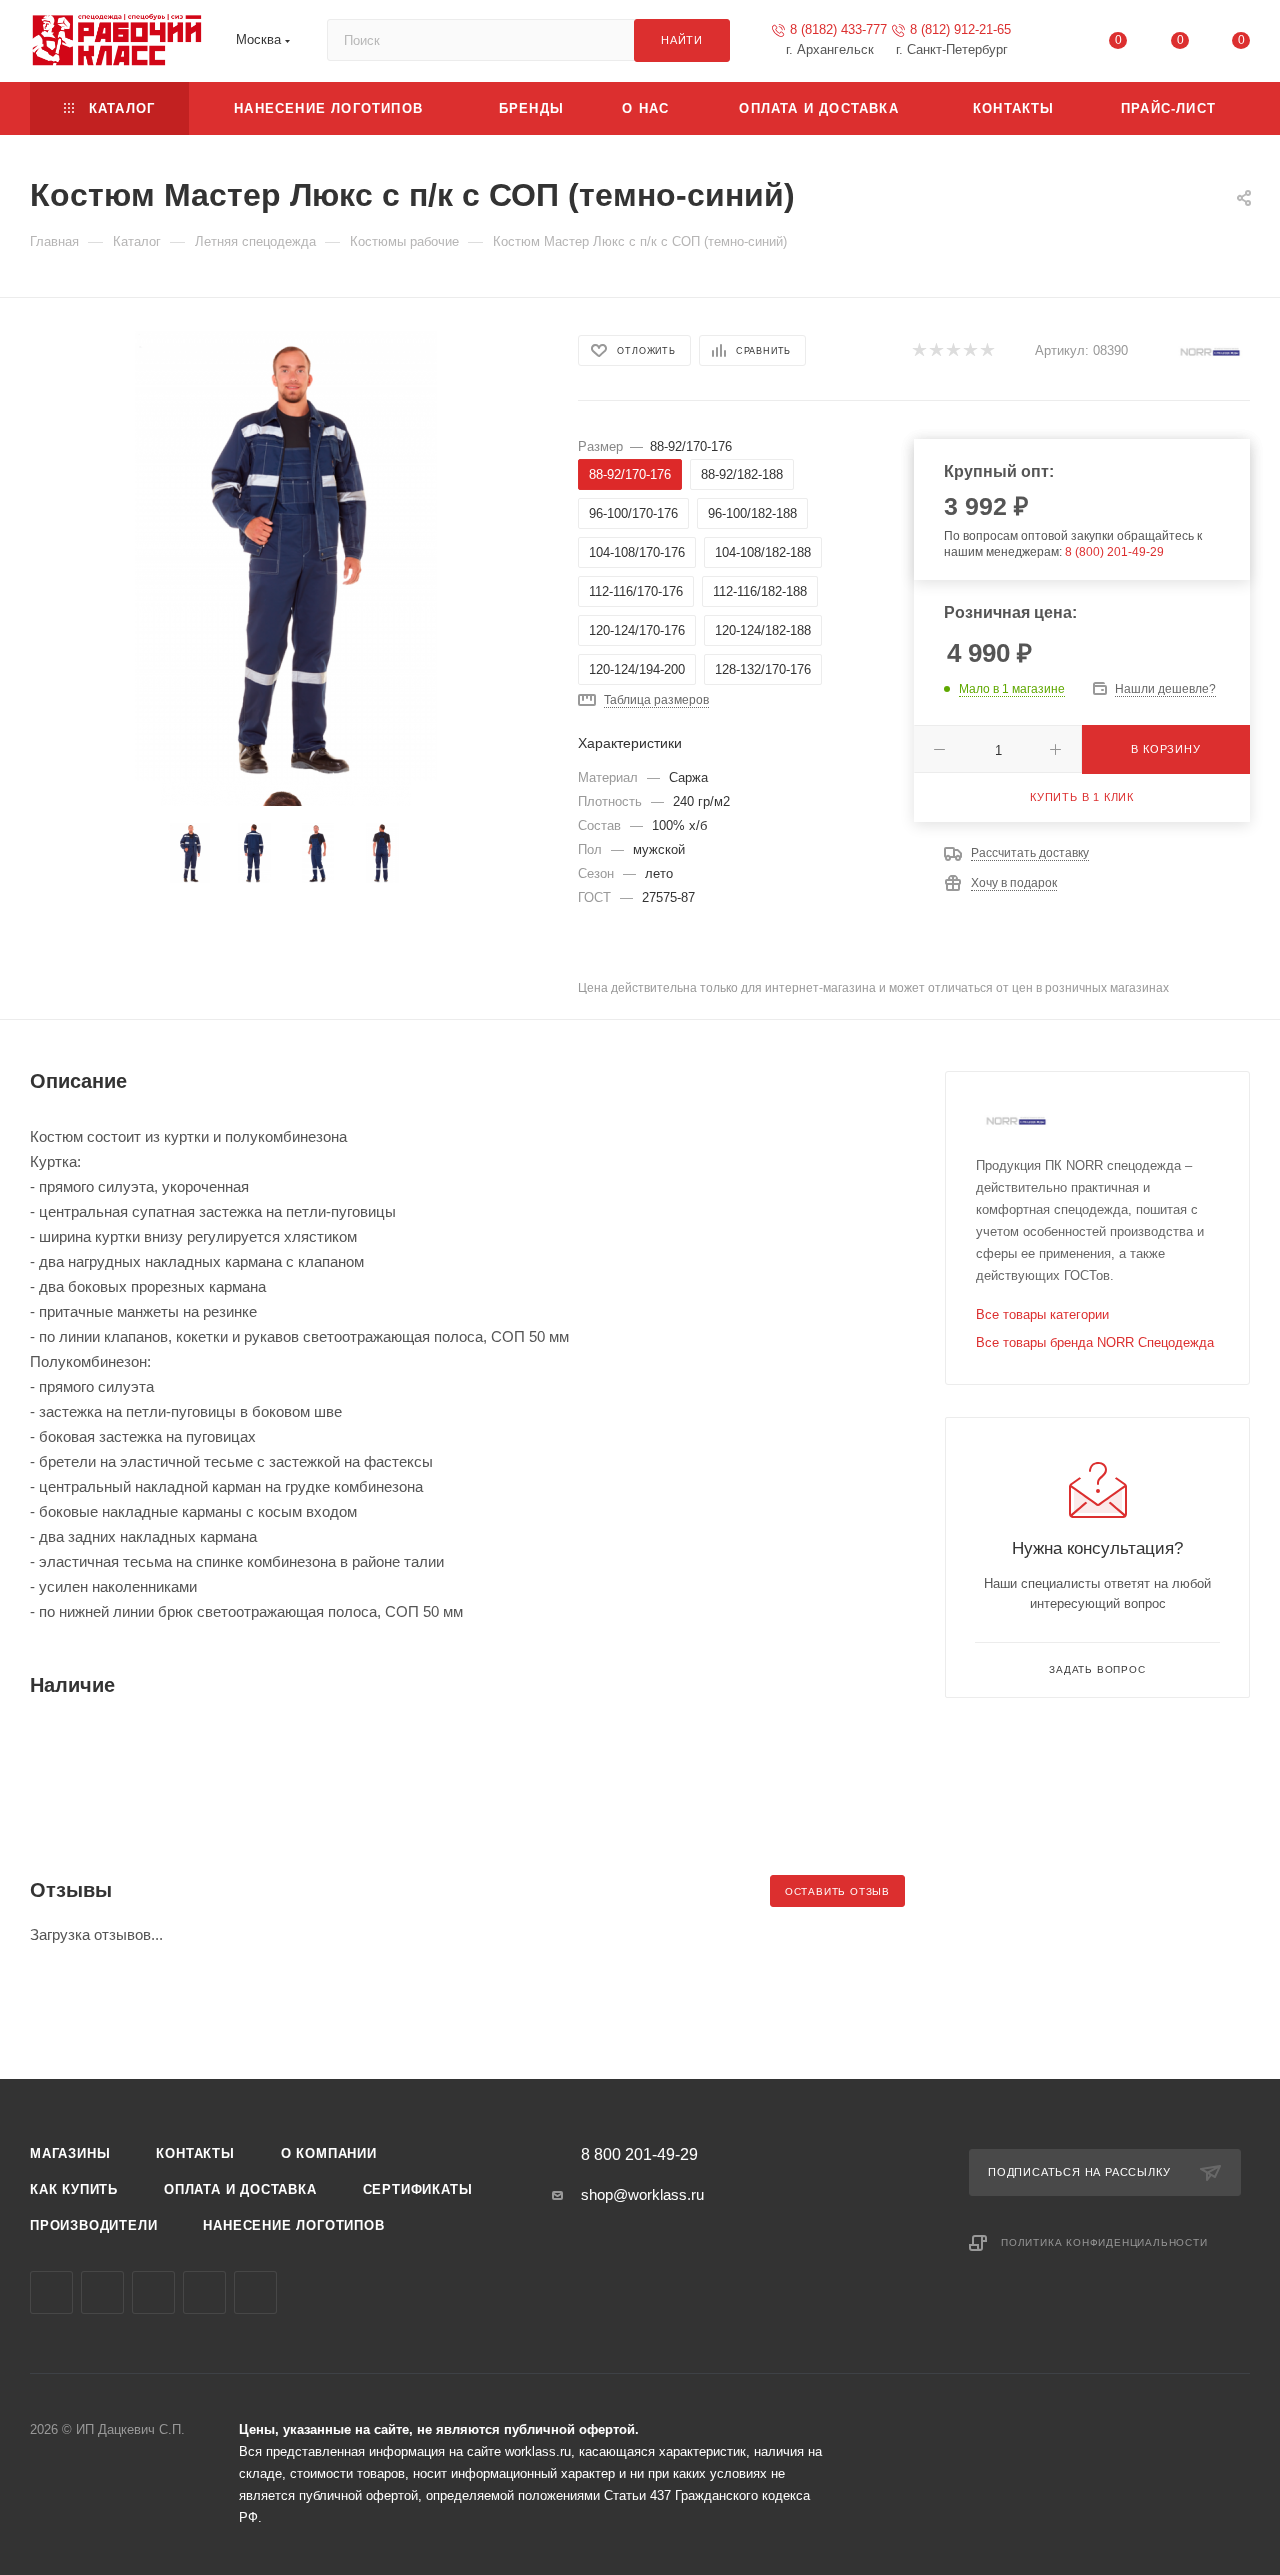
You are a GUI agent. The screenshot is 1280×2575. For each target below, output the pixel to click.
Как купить (74, 2189)
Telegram (102, 2292)
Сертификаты (418, 2189)
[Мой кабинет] (1057, 44)
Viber (153, 2292)
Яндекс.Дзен (255, 2292)
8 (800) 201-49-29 (1114, 552)
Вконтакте (51, 2292)
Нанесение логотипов (293, 2225)
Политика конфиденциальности (1104, 2242)
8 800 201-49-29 (639, 2155)
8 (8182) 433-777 (838, 29)
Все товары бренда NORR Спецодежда (1095, 1342)
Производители (93, 2225)
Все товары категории (1042, 1314)
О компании (329, 2153)
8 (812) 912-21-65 (960, 29)
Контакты (195, 2153)
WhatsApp (204, 2292)
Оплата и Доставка (240, 2189)
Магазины (70, 2153)
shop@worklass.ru (642, 2194)
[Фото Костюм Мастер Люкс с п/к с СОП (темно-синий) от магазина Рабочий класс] (286, 556)
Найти (682, 40)
